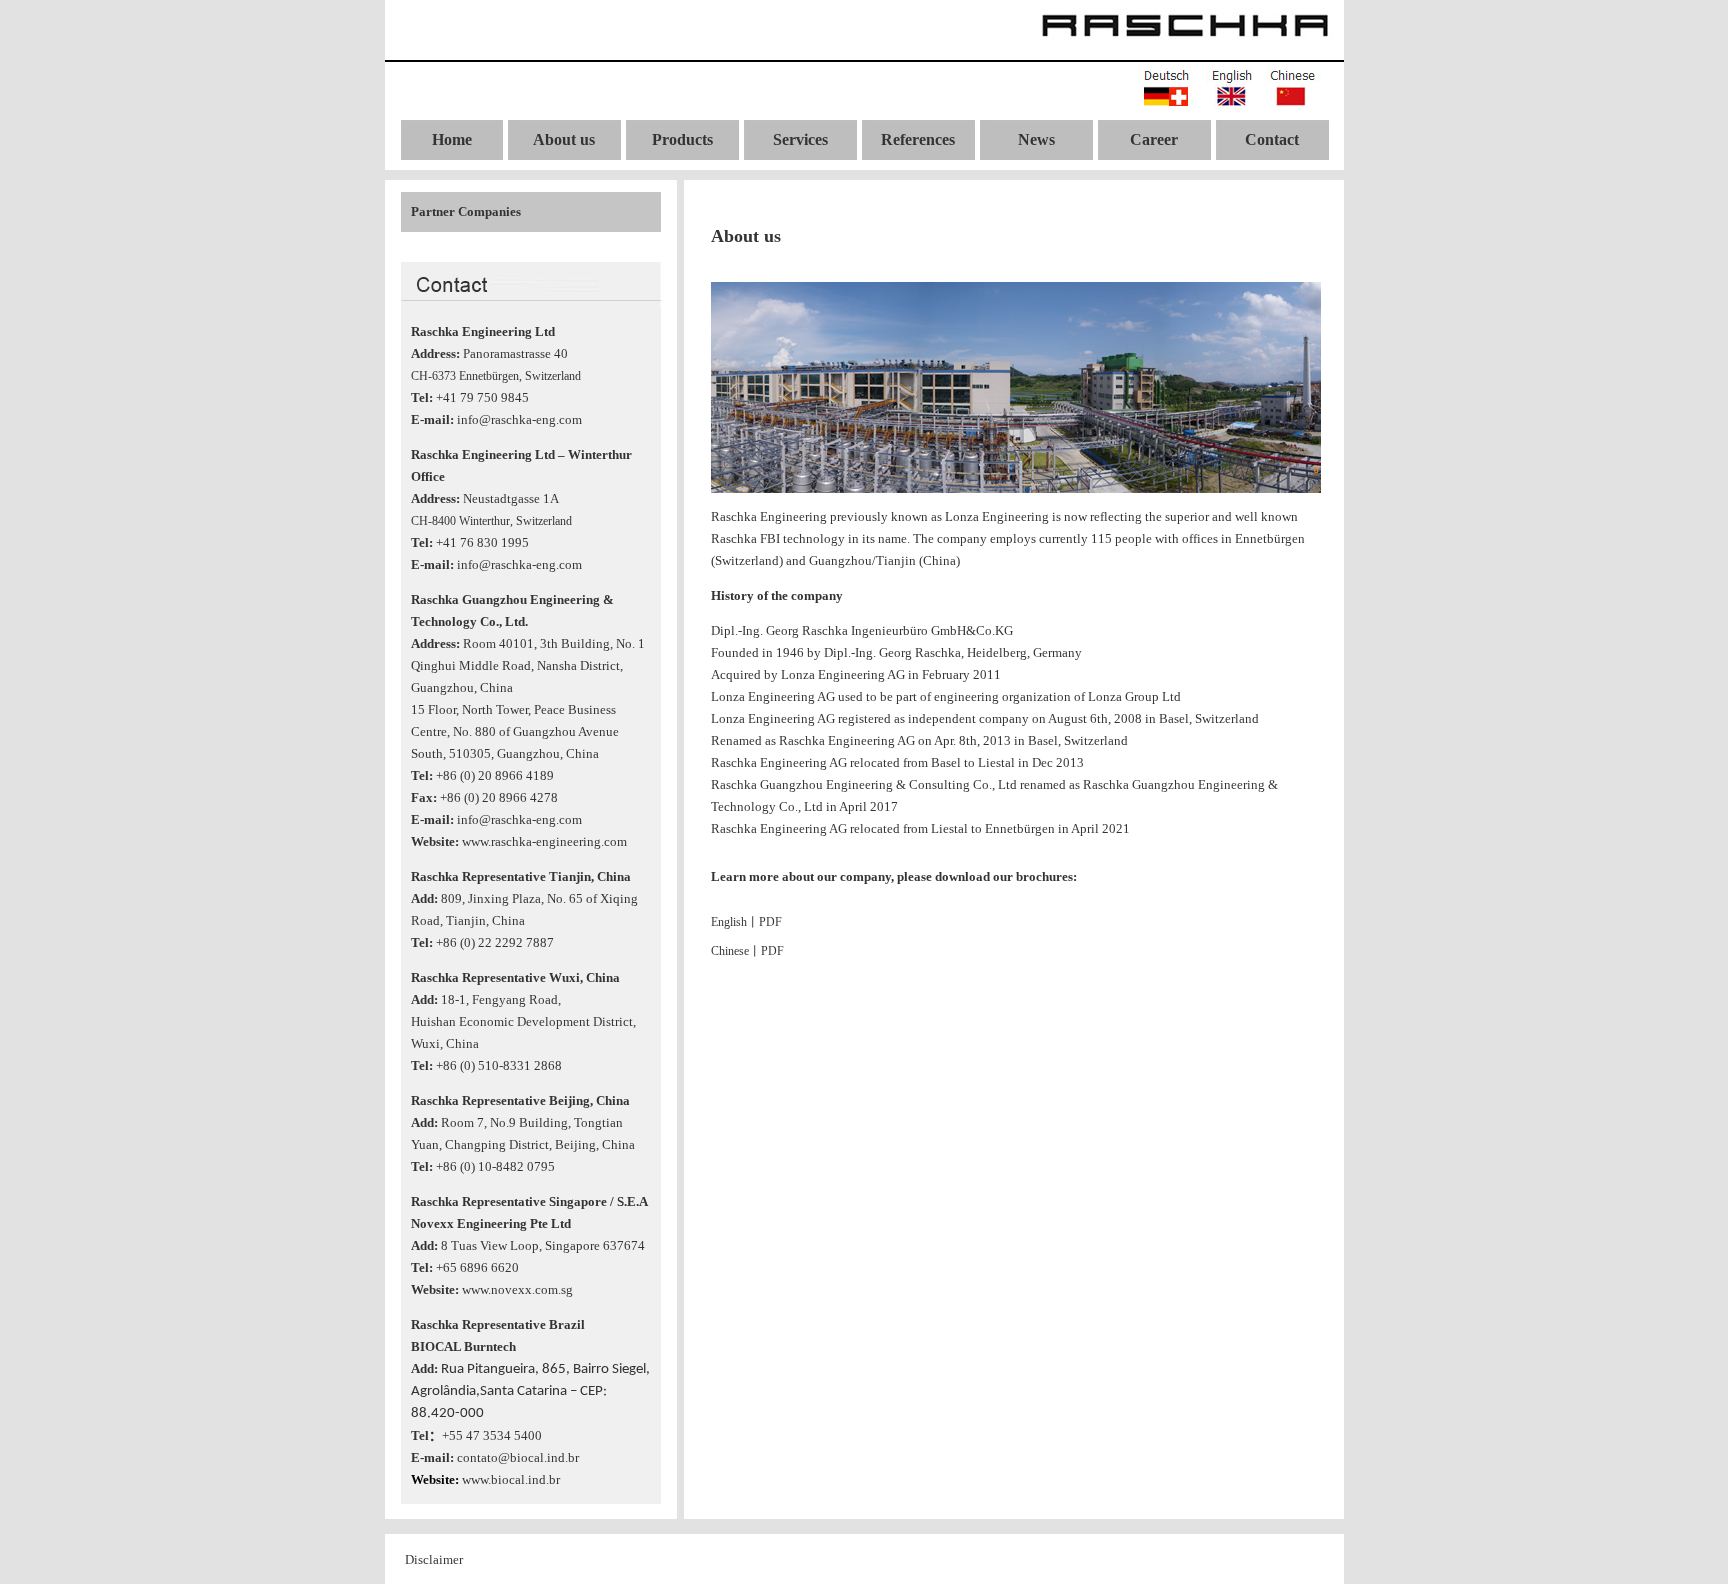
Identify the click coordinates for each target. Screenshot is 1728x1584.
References (918, 139)
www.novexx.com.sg (517, 1289)
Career (1154, 139)
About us (564, 139)
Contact (1272, 139)
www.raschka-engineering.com (544, 841)
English (729, 922)
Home (452, 139)
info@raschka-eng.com (519, 419)
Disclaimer (434, 1559)
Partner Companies (466, 211)
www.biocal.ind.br (511, 1479)
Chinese (730, 951)
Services (800, 139)
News (1036, 139)
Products (682, 139)
